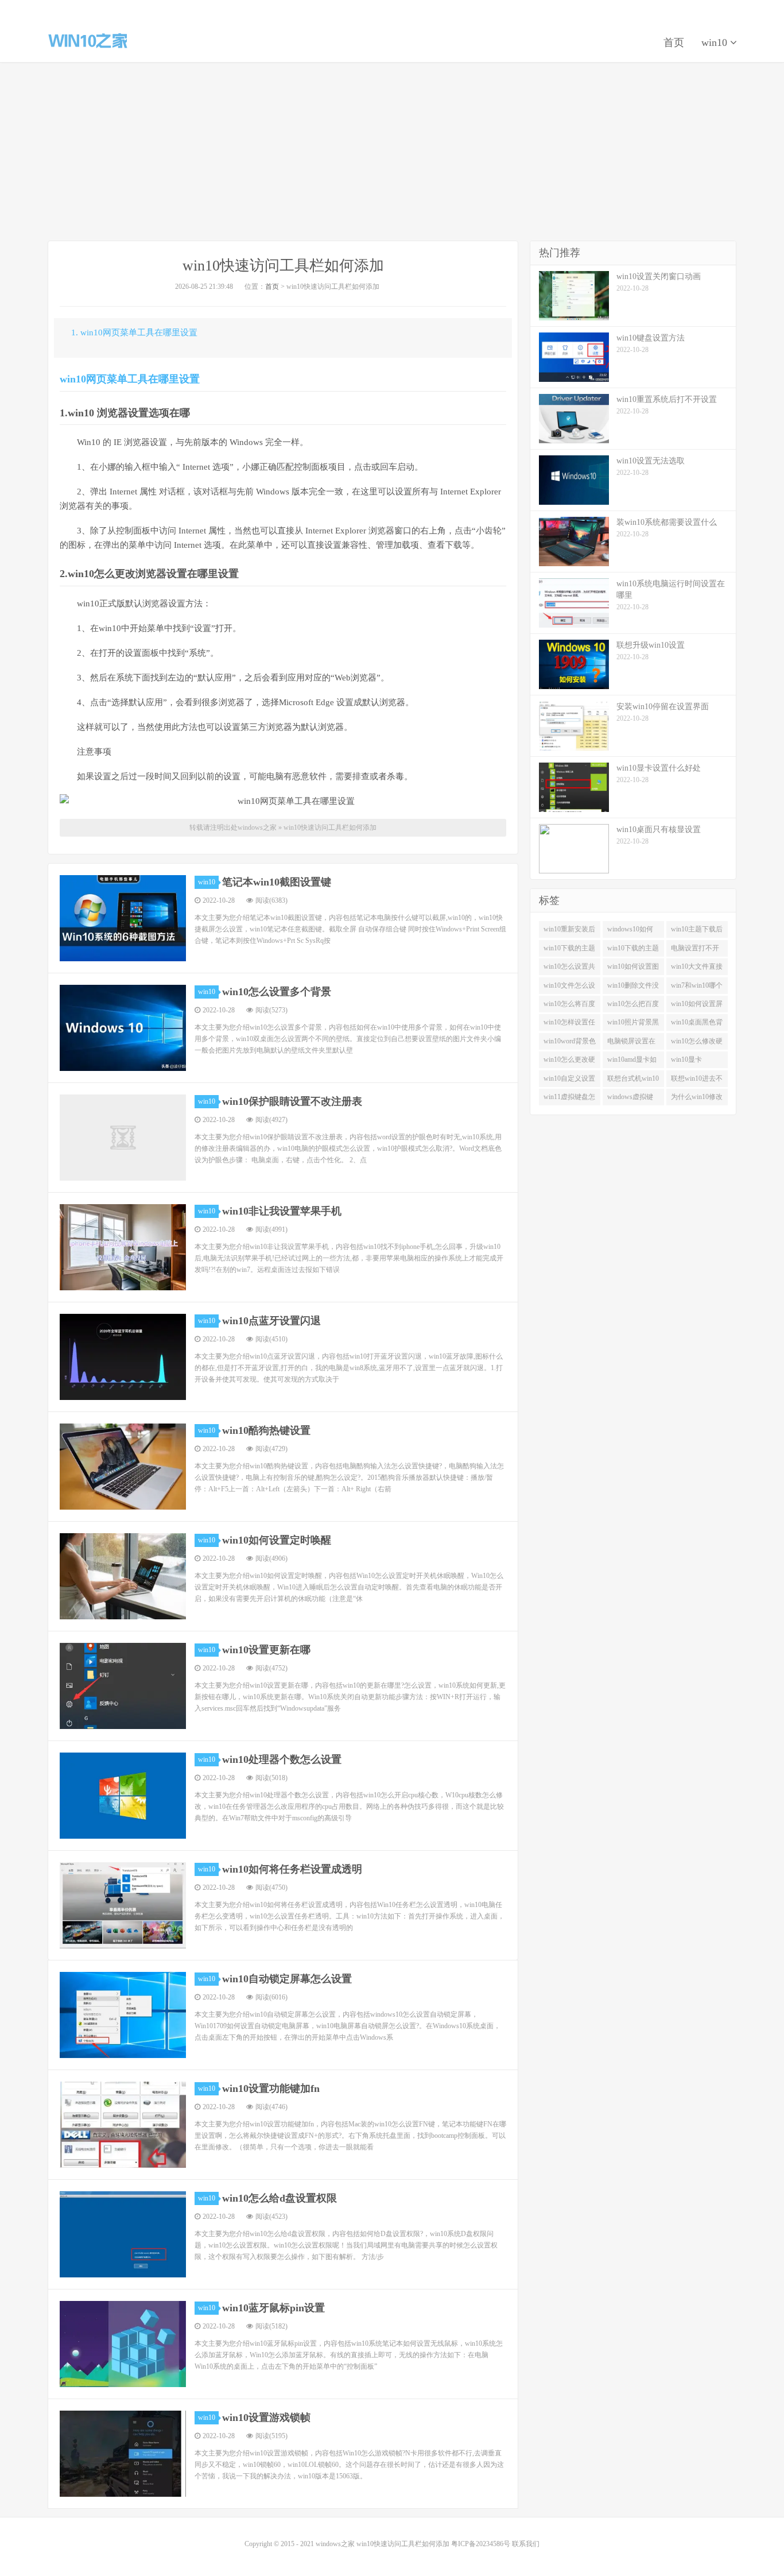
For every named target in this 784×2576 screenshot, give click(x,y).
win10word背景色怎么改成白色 (570, 1043)
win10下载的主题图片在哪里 (569, 950)
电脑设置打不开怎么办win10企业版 (697, 950)
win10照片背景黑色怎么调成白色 (633, 1024)
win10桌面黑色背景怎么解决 (697, 1024)
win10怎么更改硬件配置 (569, 1062)
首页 (674, 42)
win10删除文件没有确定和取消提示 (633, 988)
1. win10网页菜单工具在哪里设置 (134, 332)
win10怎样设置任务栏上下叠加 (569, 1024)
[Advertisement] (392, 152)
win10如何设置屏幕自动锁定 (697, 1006)
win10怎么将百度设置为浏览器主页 (569, 1006)
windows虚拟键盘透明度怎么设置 (631, 1099)
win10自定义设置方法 (569, 1081)
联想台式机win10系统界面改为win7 (633, 1081)
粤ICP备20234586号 (481, 2544)
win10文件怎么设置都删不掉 (569, 988)
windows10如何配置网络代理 (630, 931)
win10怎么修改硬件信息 (697, 1043)
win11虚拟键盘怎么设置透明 (569, 1099)
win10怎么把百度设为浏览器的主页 (633, 1006)
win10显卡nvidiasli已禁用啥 (696, 1062)
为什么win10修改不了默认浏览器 (697, 1099)
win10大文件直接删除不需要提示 (697, 969)
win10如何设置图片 (633, 969)
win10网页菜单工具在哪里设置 (130, 379)
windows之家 (88, 41)
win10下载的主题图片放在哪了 (633, 950)
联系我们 (526, 2544)
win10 (716, 42)
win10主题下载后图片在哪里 (697, 931)
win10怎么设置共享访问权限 (569, 969)
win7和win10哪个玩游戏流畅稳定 (697, 988)
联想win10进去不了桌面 (697, 1081)
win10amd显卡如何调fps (632, 1062)
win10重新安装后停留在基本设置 (569, 931)
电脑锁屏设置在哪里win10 (631, 1043)
